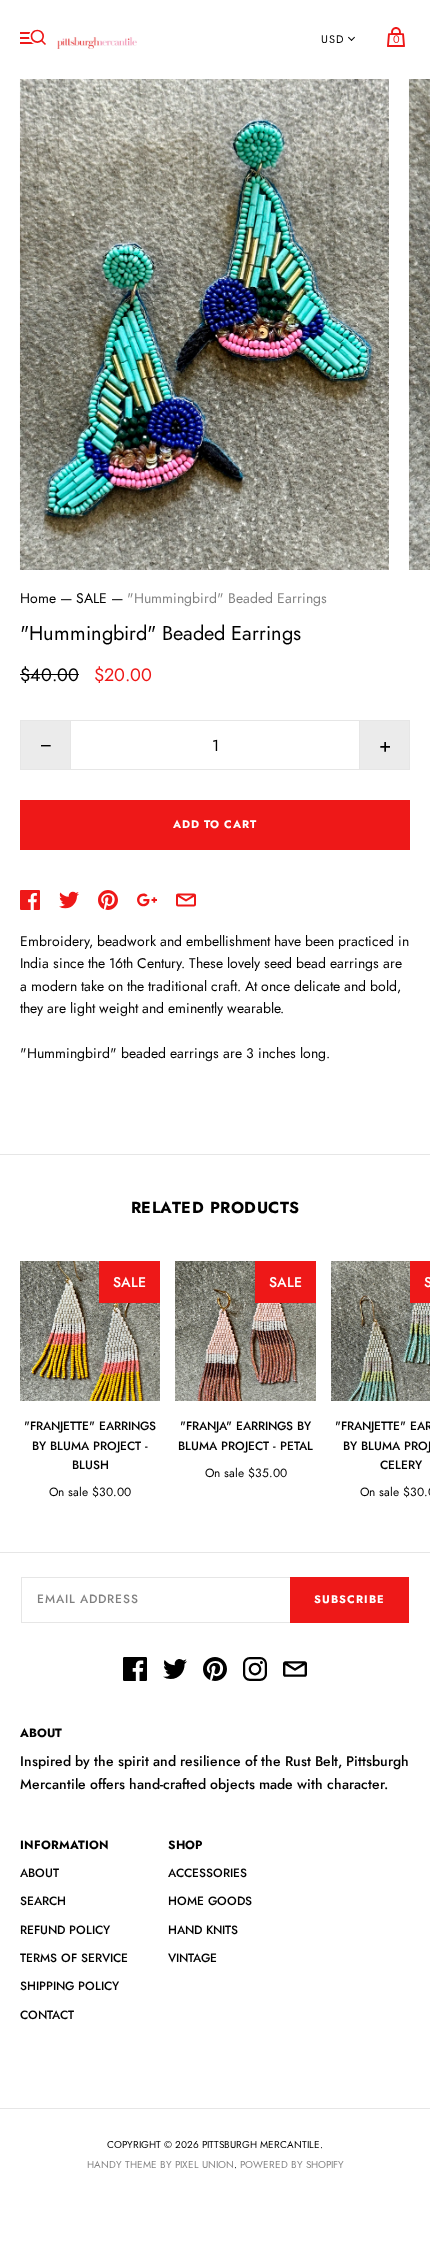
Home (38, 598)
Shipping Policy (69, 1986)
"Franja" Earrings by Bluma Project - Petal (245, 1435)
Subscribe (349, 1599)
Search (43, 1901)
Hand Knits (203, 1930)
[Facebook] (135, 1672)
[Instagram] (255, 1672)
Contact (47, 2015)
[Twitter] (175, 1672)
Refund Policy (65, 1930)
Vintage (192, 1958)
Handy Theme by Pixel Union (160, 2164)
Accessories (207, 1873)
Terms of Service (74, 1958)
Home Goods (210, 1901)
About (39, 1873)
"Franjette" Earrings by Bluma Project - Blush (90, 1445)
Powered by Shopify (292, 2164)
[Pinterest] (215, 1672)
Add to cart (215, 824)
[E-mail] (295, 1672)
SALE (91, 598)
